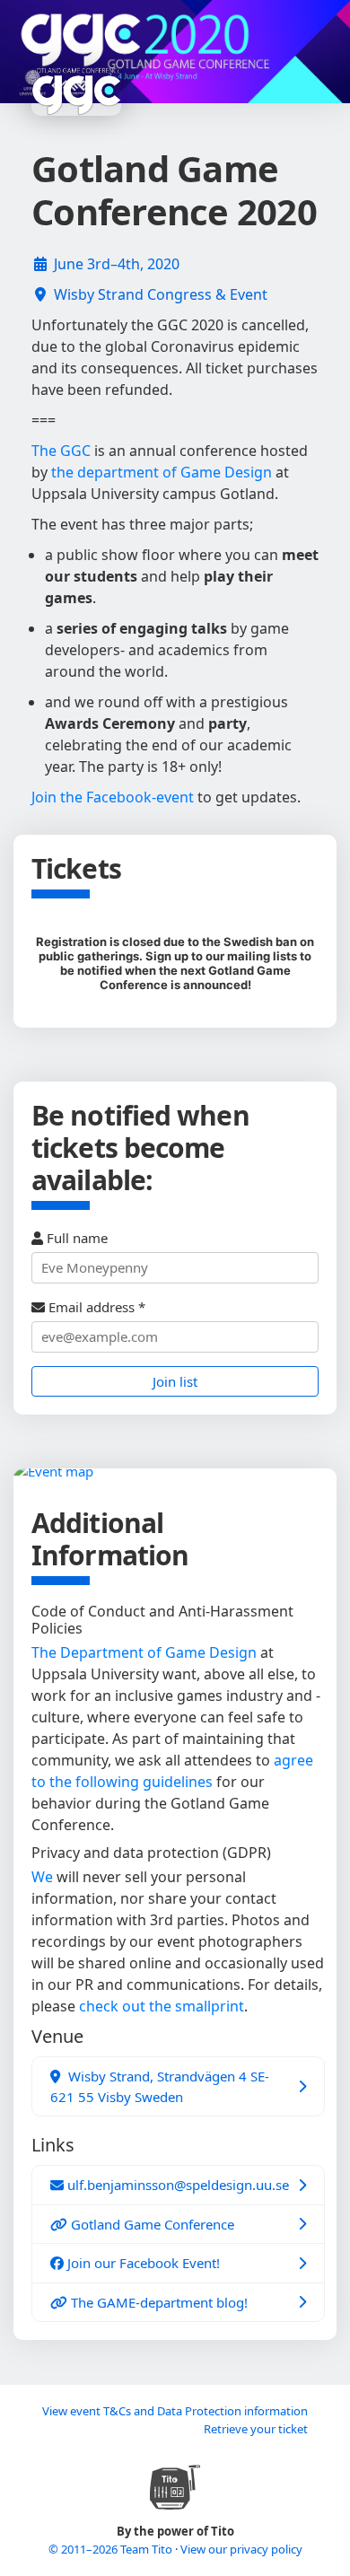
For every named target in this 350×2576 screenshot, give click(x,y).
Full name (75, 1238)
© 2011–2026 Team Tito (112, 2549)
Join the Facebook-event (113, 797)
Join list (175, 1381)
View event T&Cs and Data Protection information (175, 2411)
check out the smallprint (162, 2006)
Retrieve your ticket (256, 2429)
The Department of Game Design (144, 1652)
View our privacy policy (241, 2549)
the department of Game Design (162, 472)
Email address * (95, 1307)
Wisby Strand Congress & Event (161, 294)
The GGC (61, 451)
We (42, 1877)
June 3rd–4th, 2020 (117, 264)
